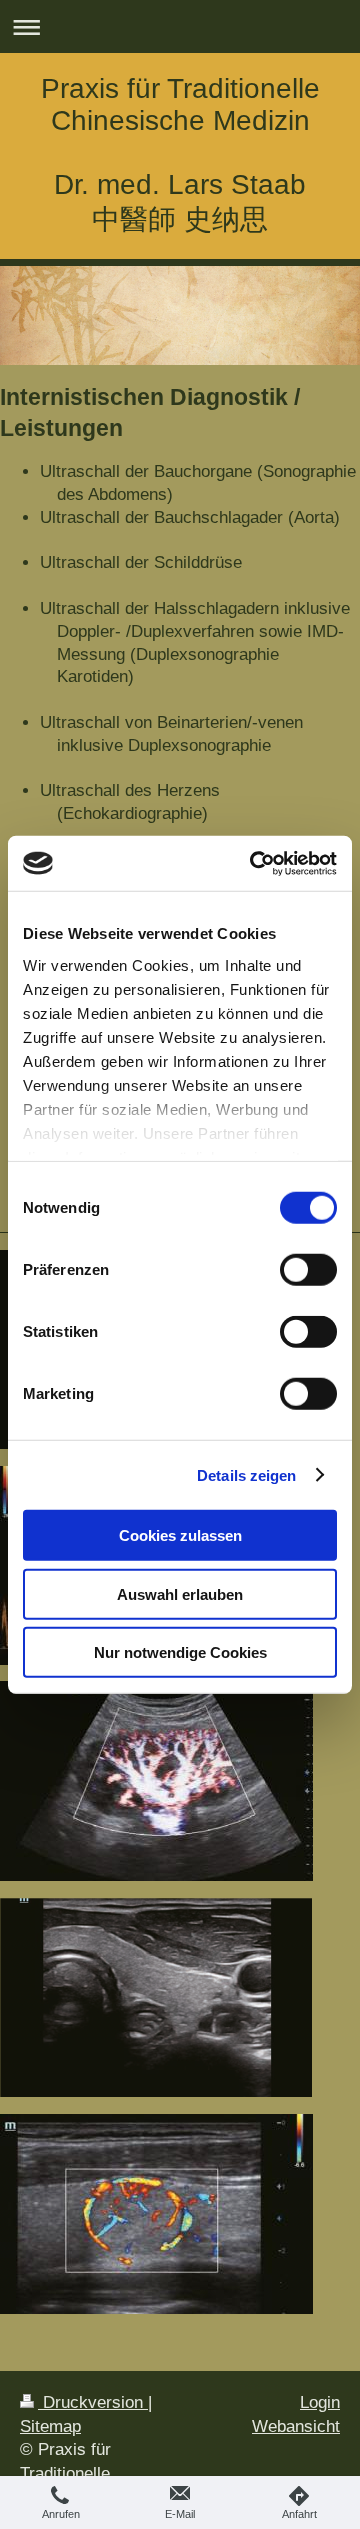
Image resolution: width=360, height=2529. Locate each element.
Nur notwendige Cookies (180, 1652)
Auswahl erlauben (180, 1593)
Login (320, 2402)
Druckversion (93, 2402)
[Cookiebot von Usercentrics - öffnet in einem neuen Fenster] (254, 863)
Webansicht (296, 2426)
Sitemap (50, 2426)
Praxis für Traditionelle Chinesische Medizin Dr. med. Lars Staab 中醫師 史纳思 (180, 154)
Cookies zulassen (180, 1535)
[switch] (308, 1270)
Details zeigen (246, 1474)
